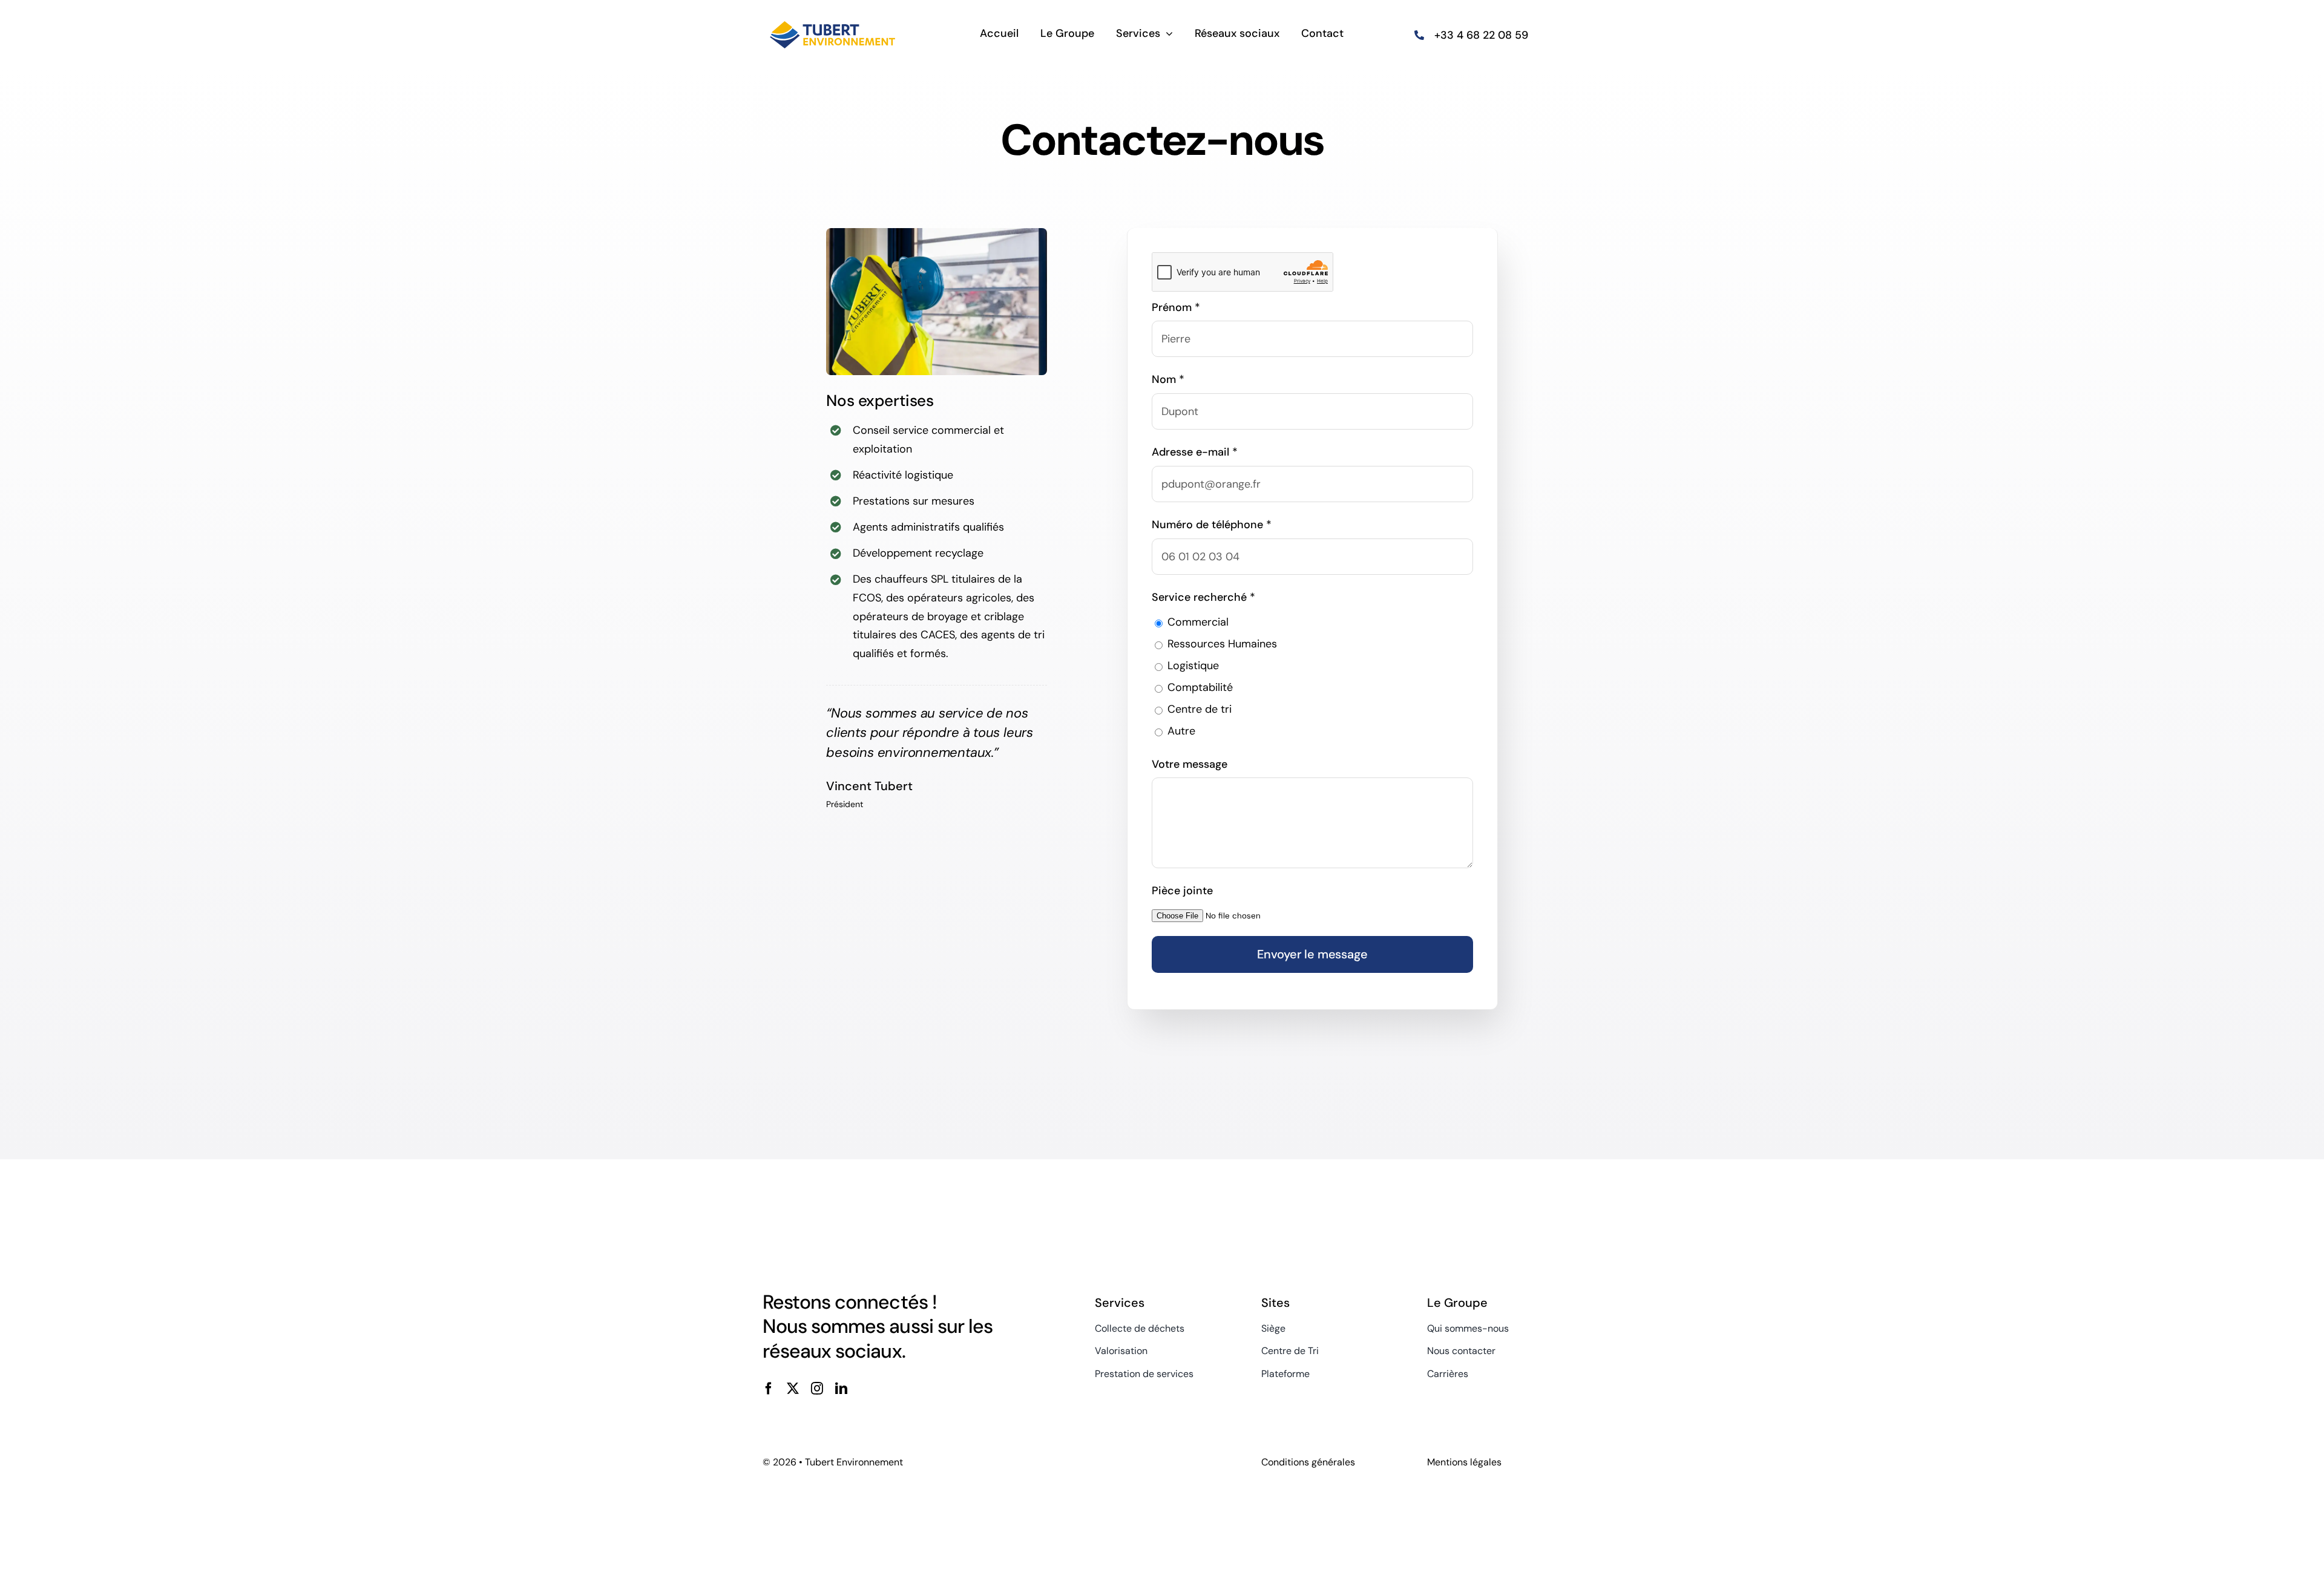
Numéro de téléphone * (1212, 525)
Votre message (1190, 764)
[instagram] (817, 1389)
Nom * (1168, 379)
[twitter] (793, 1389)
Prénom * (1176, 307)
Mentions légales (1464, 1462)
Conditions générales (1308, 1462)
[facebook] (769, 1389)
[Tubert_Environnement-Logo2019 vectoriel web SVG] (832, 20)
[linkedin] (841, 1389)
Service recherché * (1203, 597)
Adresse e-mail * (1195, 452)
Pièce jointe (1182, 891)
